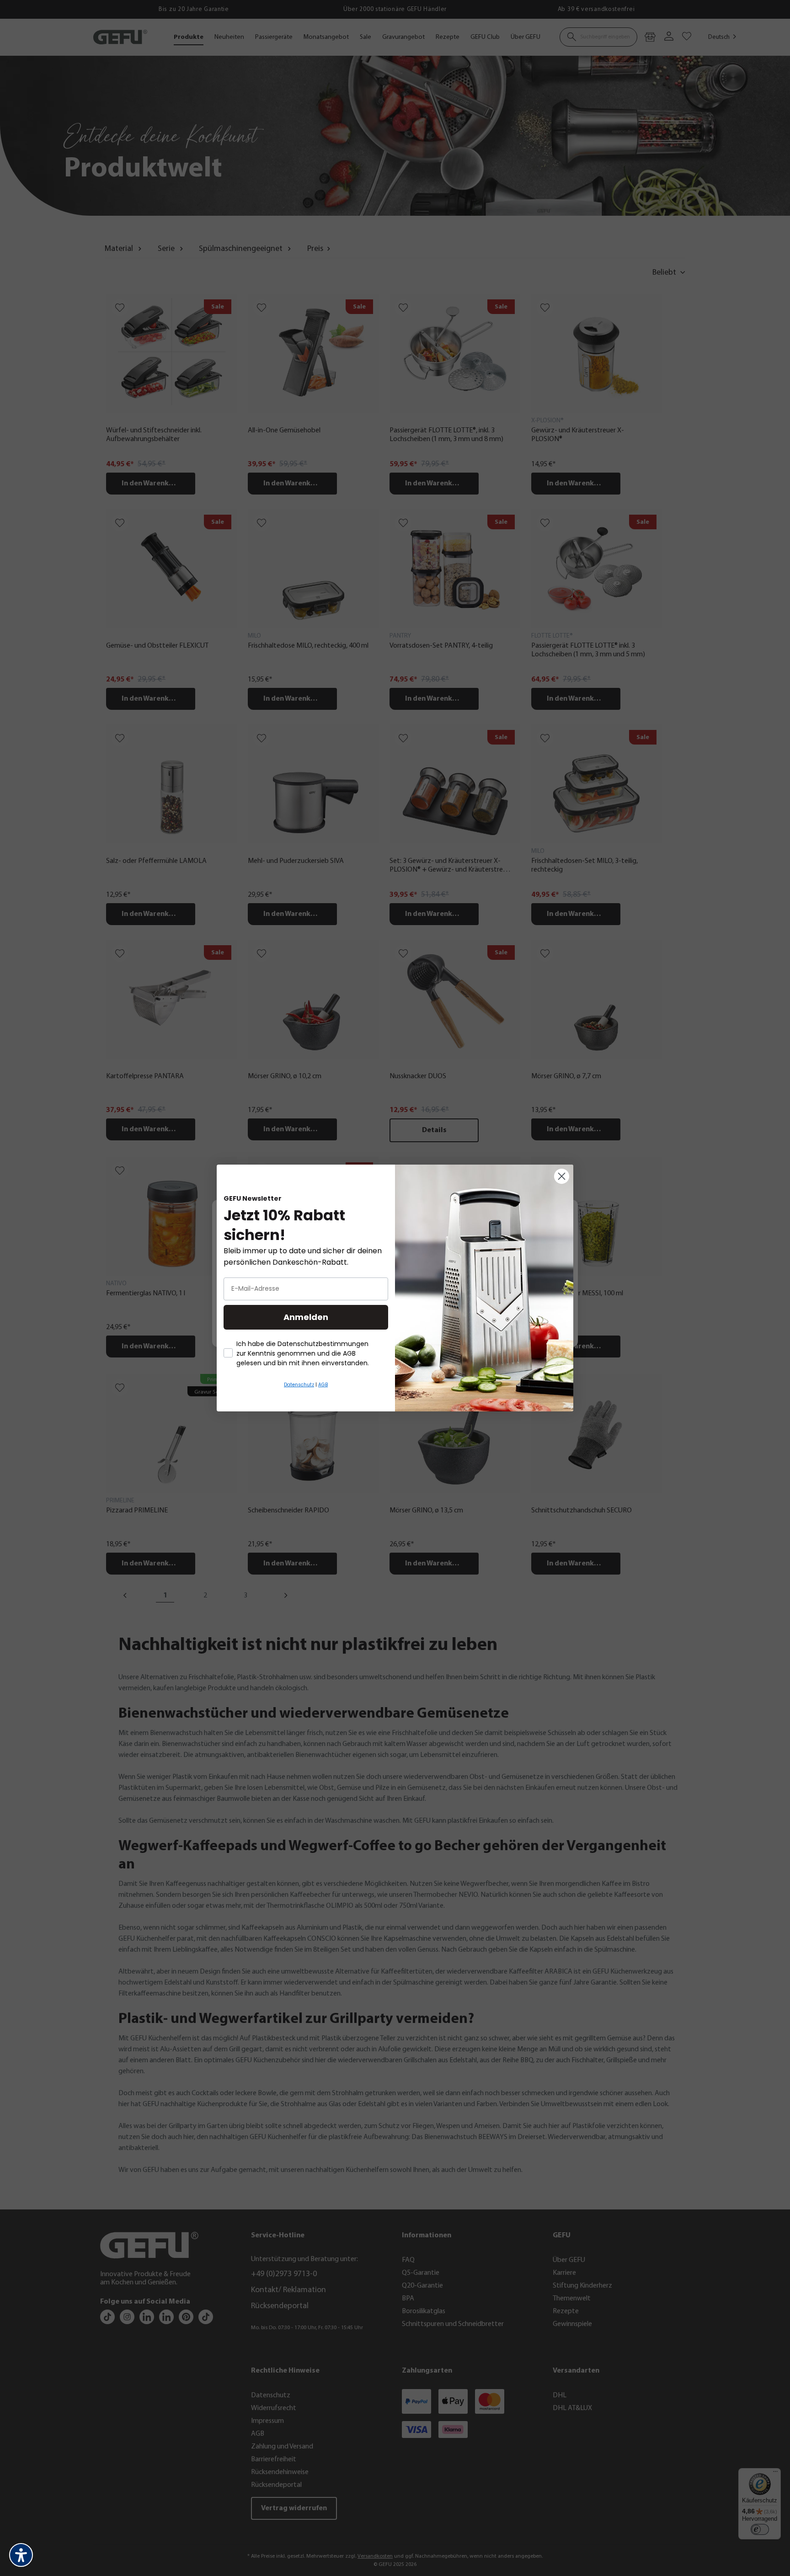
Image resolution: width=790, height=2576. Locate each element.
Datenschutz (299, 1385)
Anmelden (306, 1317)
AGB (323, 1385)
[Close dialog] (562, 1176)
